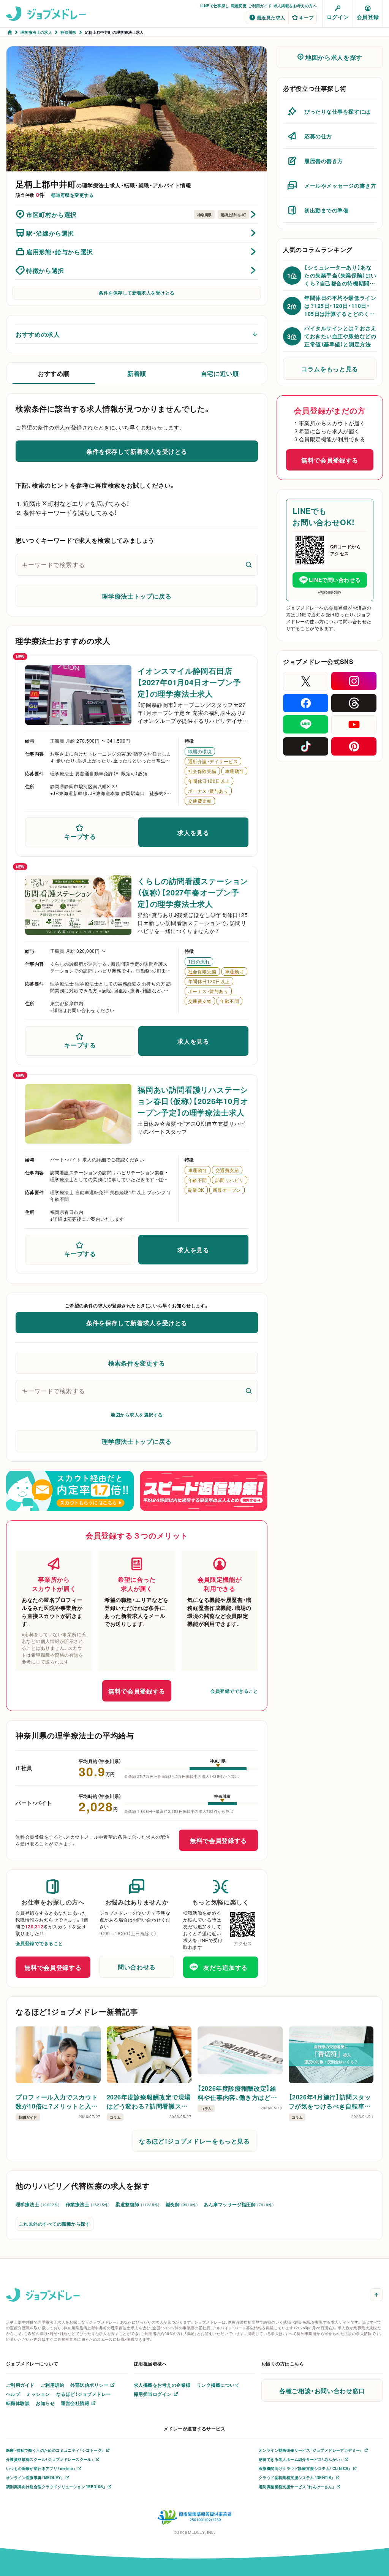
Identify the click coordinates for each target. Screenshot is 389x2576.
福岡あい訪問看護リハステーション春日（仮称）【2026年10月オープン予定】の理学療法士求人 (193, 1101)
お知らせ (45, 2403)
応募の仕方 (318, 136)
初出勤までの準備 (326, 210)
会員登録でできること (234, 1691)
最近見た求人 (271, 17)
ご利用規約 (52, 2385)
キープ (306, 17)
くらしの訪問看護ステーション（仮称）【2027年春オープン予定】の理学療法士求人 (193, 892)
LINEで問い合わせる (335, 580)
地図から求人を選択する (137, 1415)
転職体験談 (18, 2403)
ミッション (38, 2394)
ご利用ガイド (260, 6)
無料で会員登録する (137, 1691)
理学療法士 (38, 2204)
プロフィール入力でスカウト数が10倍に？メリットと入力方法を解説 (57, 2101)
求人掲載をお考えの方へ (295, 6)
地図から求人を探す (334, 57)
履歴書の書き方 (324, 161)
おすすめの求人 (38, 334)
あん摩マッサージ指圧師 (239, 2204)
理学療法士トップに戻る (137, 596)
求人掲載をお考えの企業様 (162, 2385)
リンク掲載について (218, 2385)
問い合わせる (137, 1967)
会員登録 (368, 17)
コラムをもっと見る (330, 369)
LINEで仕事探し (215, 6)
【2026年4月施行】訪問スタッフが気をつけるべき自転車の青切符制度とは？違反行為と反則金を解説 (330, 2101)
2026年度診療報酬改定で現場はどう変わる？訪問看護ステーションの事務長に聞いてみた (149, 2101)
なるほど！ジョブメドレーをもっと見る (194, 2141)
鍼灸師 (182, 2204)
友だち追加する (225, 1967)
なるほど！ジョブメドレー (84, 2394)
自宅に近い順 (220, 373)
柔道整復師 (138, 2204)
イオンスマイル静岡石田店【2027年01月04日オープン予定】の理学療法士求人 (189, 682)
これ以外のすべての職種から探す (55, 2224)
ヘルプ (13, 2394)
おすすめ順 (54, 373)
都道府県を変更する (72, 195)
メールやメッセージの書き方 (340, 185)
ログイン (338, 17)
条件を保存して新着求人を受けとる (137, 293)
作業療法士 (88, 2204)
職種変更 (239, 6)
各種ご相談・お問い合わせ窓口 (322, 2391)
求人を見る (193, 832)
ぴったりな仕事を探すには (338, 111)
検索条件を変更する (137, 1363)
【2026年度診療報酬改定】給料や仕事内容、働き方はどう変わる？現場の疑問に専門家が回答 (238, 2093)
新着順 (137, 373)
